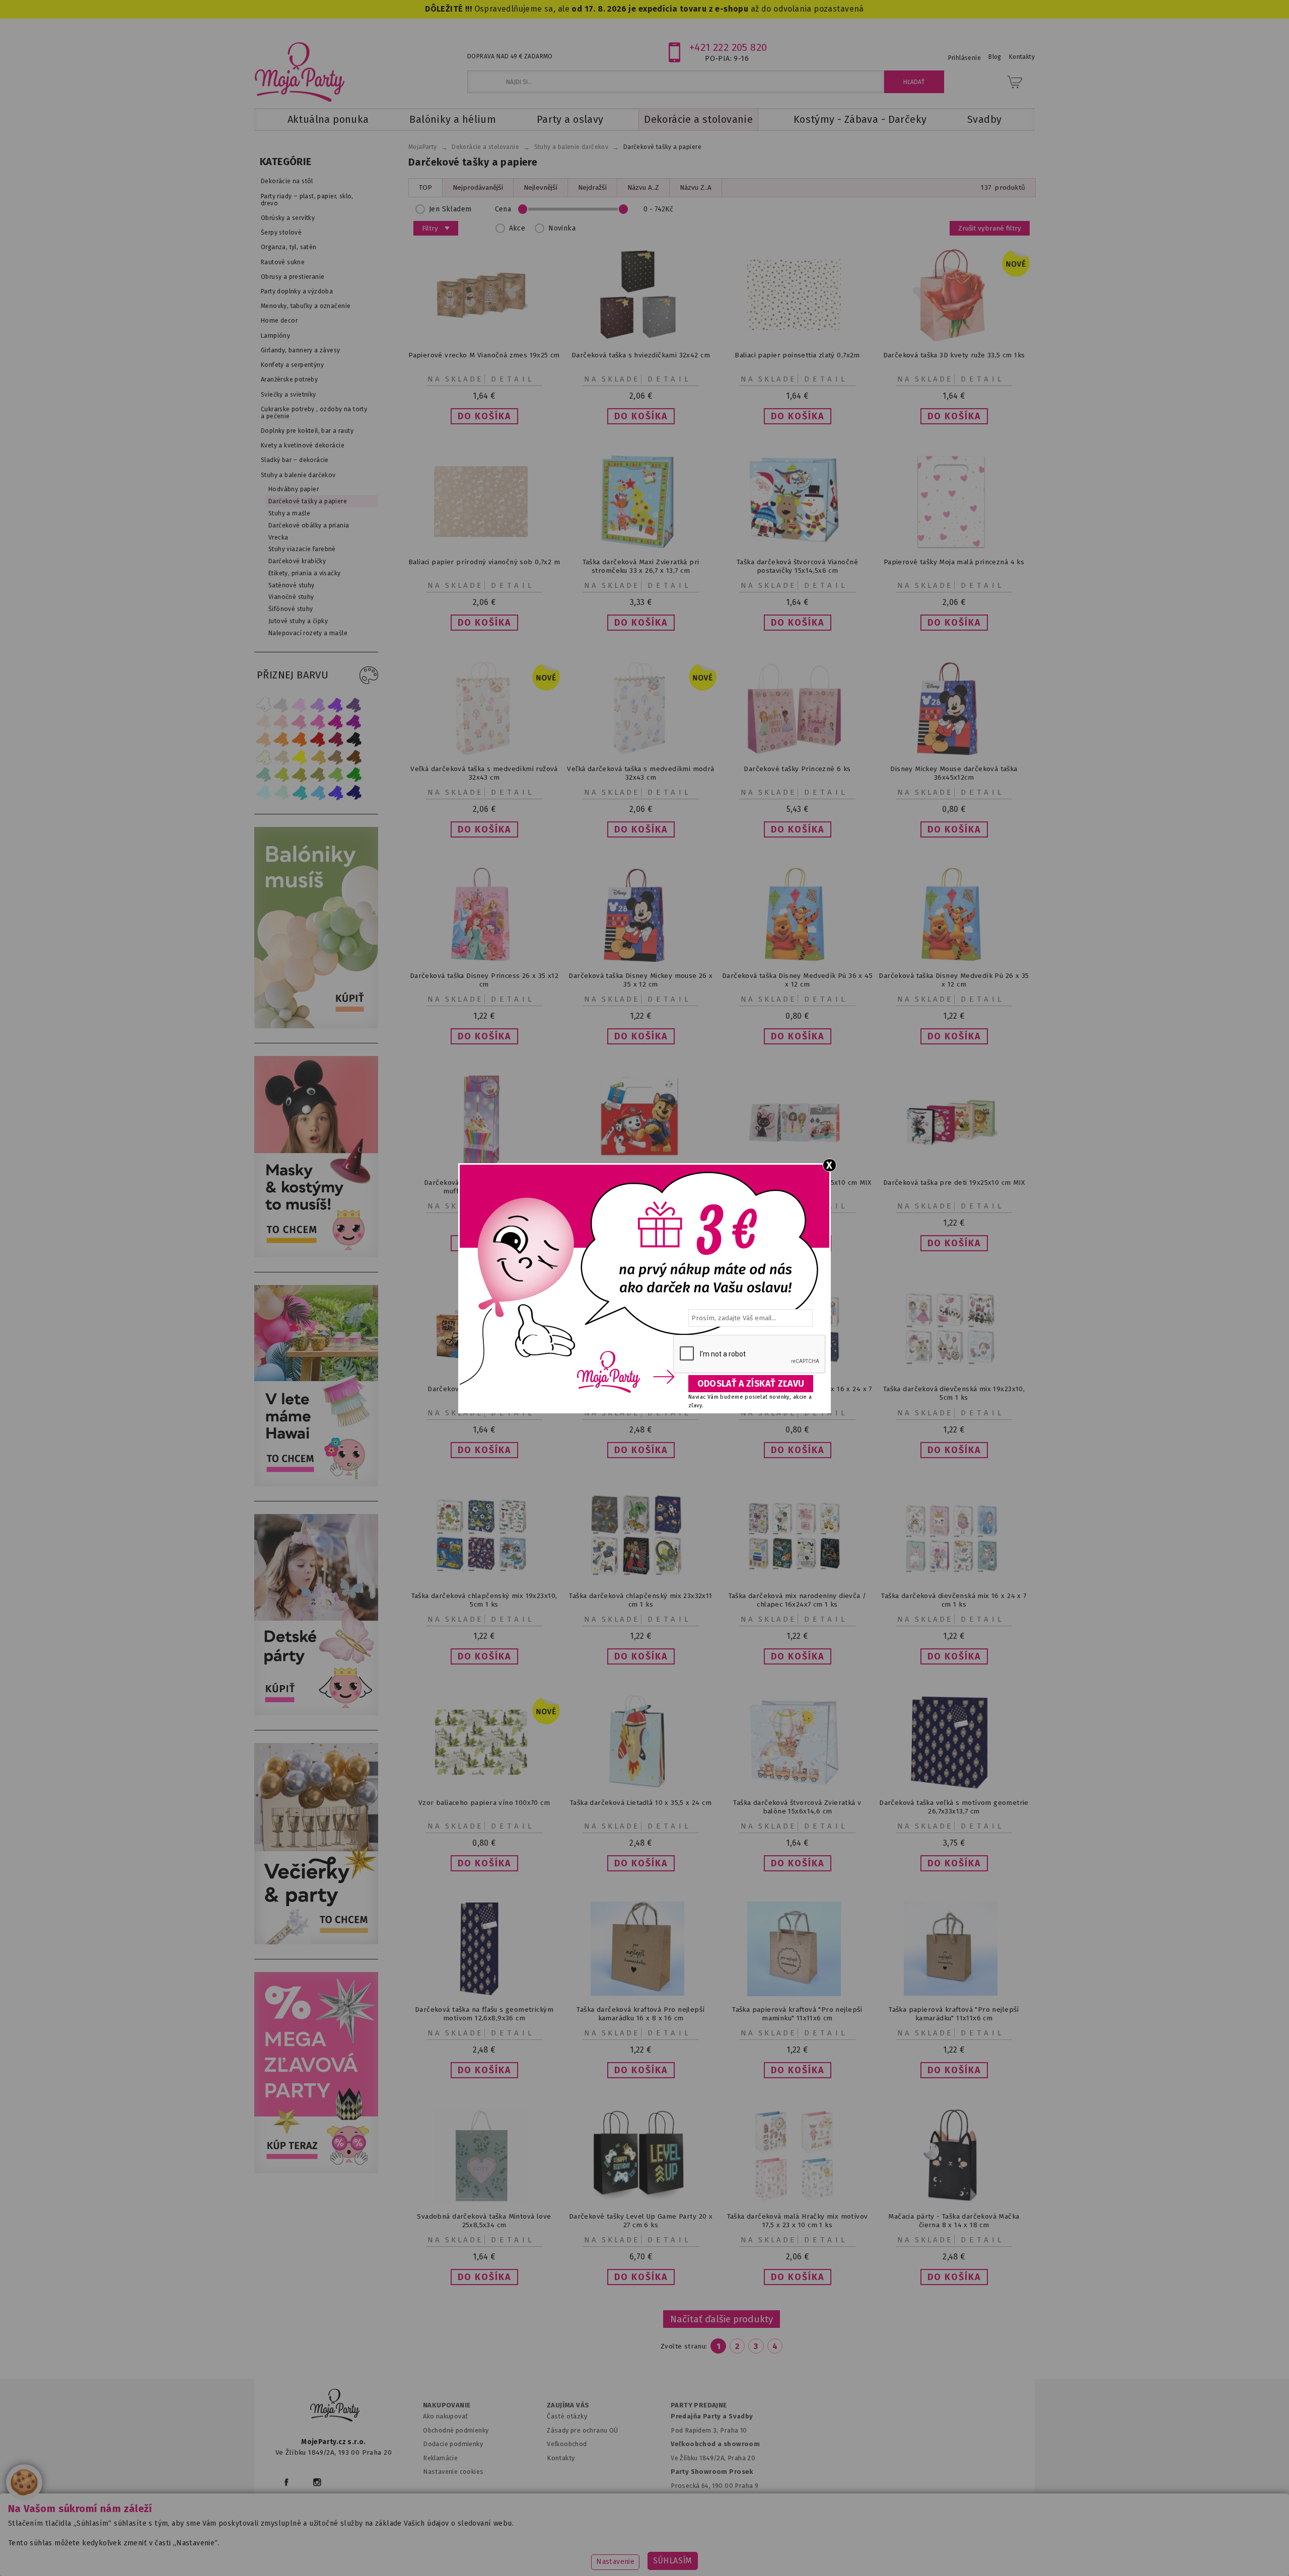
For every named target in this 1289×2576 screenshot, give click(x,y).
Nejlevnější (541, 187)
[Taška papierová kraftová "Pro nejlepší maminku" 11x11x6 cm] (798, 1994)
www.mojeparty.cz (351, 2553)
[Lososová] (263, 722)
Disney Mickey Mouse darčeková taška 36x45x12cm (954, 773)
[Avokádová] (318, 775)
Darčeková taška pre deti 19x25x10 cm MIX (954, 1183)
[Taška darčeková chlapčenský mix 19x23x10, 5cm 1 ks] (484, 1580)
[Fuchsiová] (318, 722)
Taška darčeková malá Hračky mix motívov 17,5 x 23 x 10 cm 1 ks (798, 2221)
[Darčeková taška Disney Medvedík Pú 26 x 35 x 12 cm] (954, 960)
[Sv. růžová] (281, 722)
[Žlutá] (300, 757)
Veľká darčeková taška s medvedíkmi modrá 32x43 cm (640, 773)
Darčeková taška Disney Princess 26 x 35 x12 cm (484, 980)
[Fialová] (318, 704)
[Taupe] (281, 757)
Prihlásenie (965, 58)
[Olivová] (300, 775)
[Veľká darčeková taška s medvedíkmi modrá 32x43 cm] (641, 753)
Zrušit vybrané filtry (990, 228)
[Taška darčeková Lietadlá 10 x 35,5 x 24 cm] (641, 1787)
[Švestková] (336, 704)
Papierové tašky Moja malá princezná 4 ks (954, 562)
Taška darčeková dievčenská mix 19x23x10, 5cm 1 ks (954, 1393)
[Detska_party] (316, 1713)
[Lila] (300, 704)
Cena (503, 209)
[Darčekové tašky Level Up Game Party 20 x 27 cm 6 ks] (641, 2200)
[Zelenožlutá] (281, 775)
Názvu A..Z (643, 187)
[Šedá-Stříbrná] (281, 704)
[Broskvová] (263, 740)
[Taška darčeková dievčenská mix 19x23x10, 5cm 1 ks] (954, 1374)
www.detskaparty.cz (628, 2553)
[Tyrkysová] (300, 792)
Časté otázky (567, 2416)
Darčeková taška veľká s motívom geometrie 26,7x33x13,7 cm (954, 1807)
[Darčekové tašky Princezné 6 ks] (798, 753)
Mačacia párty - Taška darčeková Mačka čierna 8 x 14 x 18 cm (954, 2221)
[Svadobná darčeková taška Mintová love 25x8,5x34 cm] (484, 2200)
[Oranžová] (300, 740)
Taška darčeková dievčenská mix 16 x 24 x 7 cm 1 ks (954, 1600)
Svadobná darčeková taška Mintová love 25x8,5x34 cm (484, 2221)
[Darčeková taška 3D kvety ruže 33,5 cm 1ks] (954, 339)
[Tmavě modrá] (354, 792)
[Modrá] (336, 792)
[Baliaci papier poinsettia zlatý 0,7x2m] (798, 339)
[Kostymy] (316, 1255)
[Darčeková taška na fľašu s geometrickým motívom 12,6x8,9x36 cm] (484, 1993)
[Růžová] (300, 722)
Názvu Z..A (696, 187)
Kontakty (561, 2458)
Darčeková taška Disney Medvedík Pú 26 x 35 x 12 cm (954, 980)
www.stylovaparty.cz (934, 2553)
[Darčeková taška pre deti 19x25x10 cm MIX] (954, 1166)
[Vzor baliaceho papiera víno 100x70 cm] (484, 1787)
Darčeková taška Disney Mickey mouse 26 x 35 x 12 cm (640, 980)
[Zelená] (354, 775)
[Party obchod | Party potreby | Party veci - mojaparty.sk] (300, 72)
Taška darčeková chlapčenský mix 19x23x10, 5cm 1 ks (484, 1600)
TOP (425, 187)
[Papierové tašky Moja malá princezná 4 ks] (954, 546)
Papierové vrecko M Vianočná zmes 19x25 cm (484, 355)
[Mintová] (281, 792)
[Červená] (318, 740)
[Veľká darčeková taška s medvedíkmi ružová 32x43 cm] (484, 753)
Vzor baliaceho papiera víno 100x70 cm (484, 1803)
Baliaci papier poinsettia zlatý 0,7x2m (797, 355)
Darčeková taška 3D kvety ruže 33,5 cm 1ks (954, 355)
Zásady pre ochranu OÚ (583, 2430)
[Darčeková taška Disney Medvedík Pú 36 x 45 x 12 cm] (798, 960)
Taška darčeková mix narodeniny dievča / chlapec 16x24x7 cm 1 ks (798, 1600)
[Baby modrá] (263, 792)
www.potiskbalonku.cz (839, 2553)
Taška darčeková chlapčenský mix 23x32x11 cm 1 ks (640, 1600)
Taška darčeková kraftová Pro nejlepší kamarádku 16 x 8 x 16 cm (640, 2014)
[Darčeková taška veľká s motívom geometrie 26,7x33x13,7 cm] (954, 1787)
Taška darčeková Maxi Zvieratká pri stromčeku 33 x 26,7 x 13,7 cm (641, 566)
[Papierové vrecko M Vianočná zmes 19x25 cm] (484, 339)
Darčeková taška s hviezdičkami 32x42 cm (641, 355)
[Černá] (354, 740)
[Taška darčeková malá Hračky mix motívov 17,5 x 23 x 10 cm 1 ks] (798, 2200)
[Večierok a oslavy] (316, 1942)
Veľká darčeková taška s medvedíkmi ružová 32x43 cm (484, 773)
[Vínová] (336, 740)
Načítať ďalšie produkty (722, 2319)
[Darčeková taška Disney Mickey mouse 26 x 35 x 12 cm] (641, 960)
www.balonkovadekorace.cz (731, 2553)
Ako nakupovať (445, 2416)
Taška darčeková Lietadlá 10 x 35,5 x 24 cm (641, 1803)
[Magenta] (336, 722)
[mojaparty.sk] (335, 2405)
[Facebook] (286, 2482)
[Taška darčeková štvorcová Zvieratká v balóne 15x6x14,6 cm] (798, 1787)
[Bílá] (263, 704)
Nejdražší (592, 187)
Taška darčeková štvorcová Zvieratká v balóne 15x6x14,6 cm (797, 1807)
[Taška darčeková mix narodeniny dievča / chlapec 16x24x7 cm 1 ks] (798, 1580)
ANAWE (739, 2570)
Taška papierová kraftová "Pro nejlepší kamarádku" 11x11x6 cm (954, 2014)
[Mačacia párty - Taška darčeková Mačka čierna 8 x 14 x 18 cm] (954, 2200)
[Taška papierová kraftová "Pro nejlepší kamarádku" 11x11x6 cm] (954, 1993)
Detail (513, 379)
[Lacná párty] (316, 2171)
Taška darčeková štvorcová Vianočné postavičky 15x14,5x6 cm (797, 566)
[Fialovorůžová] (354, 704)
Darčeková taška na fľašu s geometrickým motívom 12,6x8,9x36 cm (484, 2014)
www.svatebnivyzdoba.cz (529, 2553)
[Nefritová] (263, 775)
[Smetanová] (263, 757)
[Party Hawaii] (316, 1484)
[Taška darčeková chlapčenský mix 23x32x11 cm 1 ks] (641, 1580)
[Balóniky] (316, 1026)
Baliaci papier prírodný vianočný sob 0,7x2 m (484, 562)
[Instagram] (317, 2482)
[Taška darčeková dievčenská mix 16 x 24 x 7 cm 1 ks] (954, 1580)
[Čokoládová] (354, 757)
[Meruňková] (281, 740)
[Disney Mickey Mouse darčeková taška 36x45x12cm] (954, 753)
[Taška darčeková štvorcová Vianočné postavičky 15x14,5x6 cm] (798, 541)
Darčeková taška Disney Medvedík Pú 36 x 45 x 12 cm (797, 980)
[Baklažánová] (354, 722)
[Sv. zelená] (336, 775)
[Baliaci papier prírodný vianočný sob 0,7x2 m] (484, 546)
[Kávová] (336, 757)
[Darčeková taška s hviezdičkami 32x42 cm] (641, 339)
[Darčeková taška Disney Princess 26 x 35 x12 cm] (484, 960)
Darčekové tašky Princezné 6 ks (797, 769)
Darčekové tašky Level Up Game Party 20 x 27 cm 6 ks (641, 2221)
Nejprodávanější (478, 187)
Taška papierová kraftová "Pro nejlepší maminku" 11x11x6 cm (797, 2014)
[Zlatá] (318, 757)
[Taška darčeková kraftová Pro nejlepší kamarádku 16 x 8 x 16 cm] (641, 1993)
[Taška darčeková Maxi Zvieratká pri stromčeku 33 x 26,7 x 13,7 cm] (641, 546)
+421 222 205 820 (728, 47)
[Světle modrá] (318, 792)
